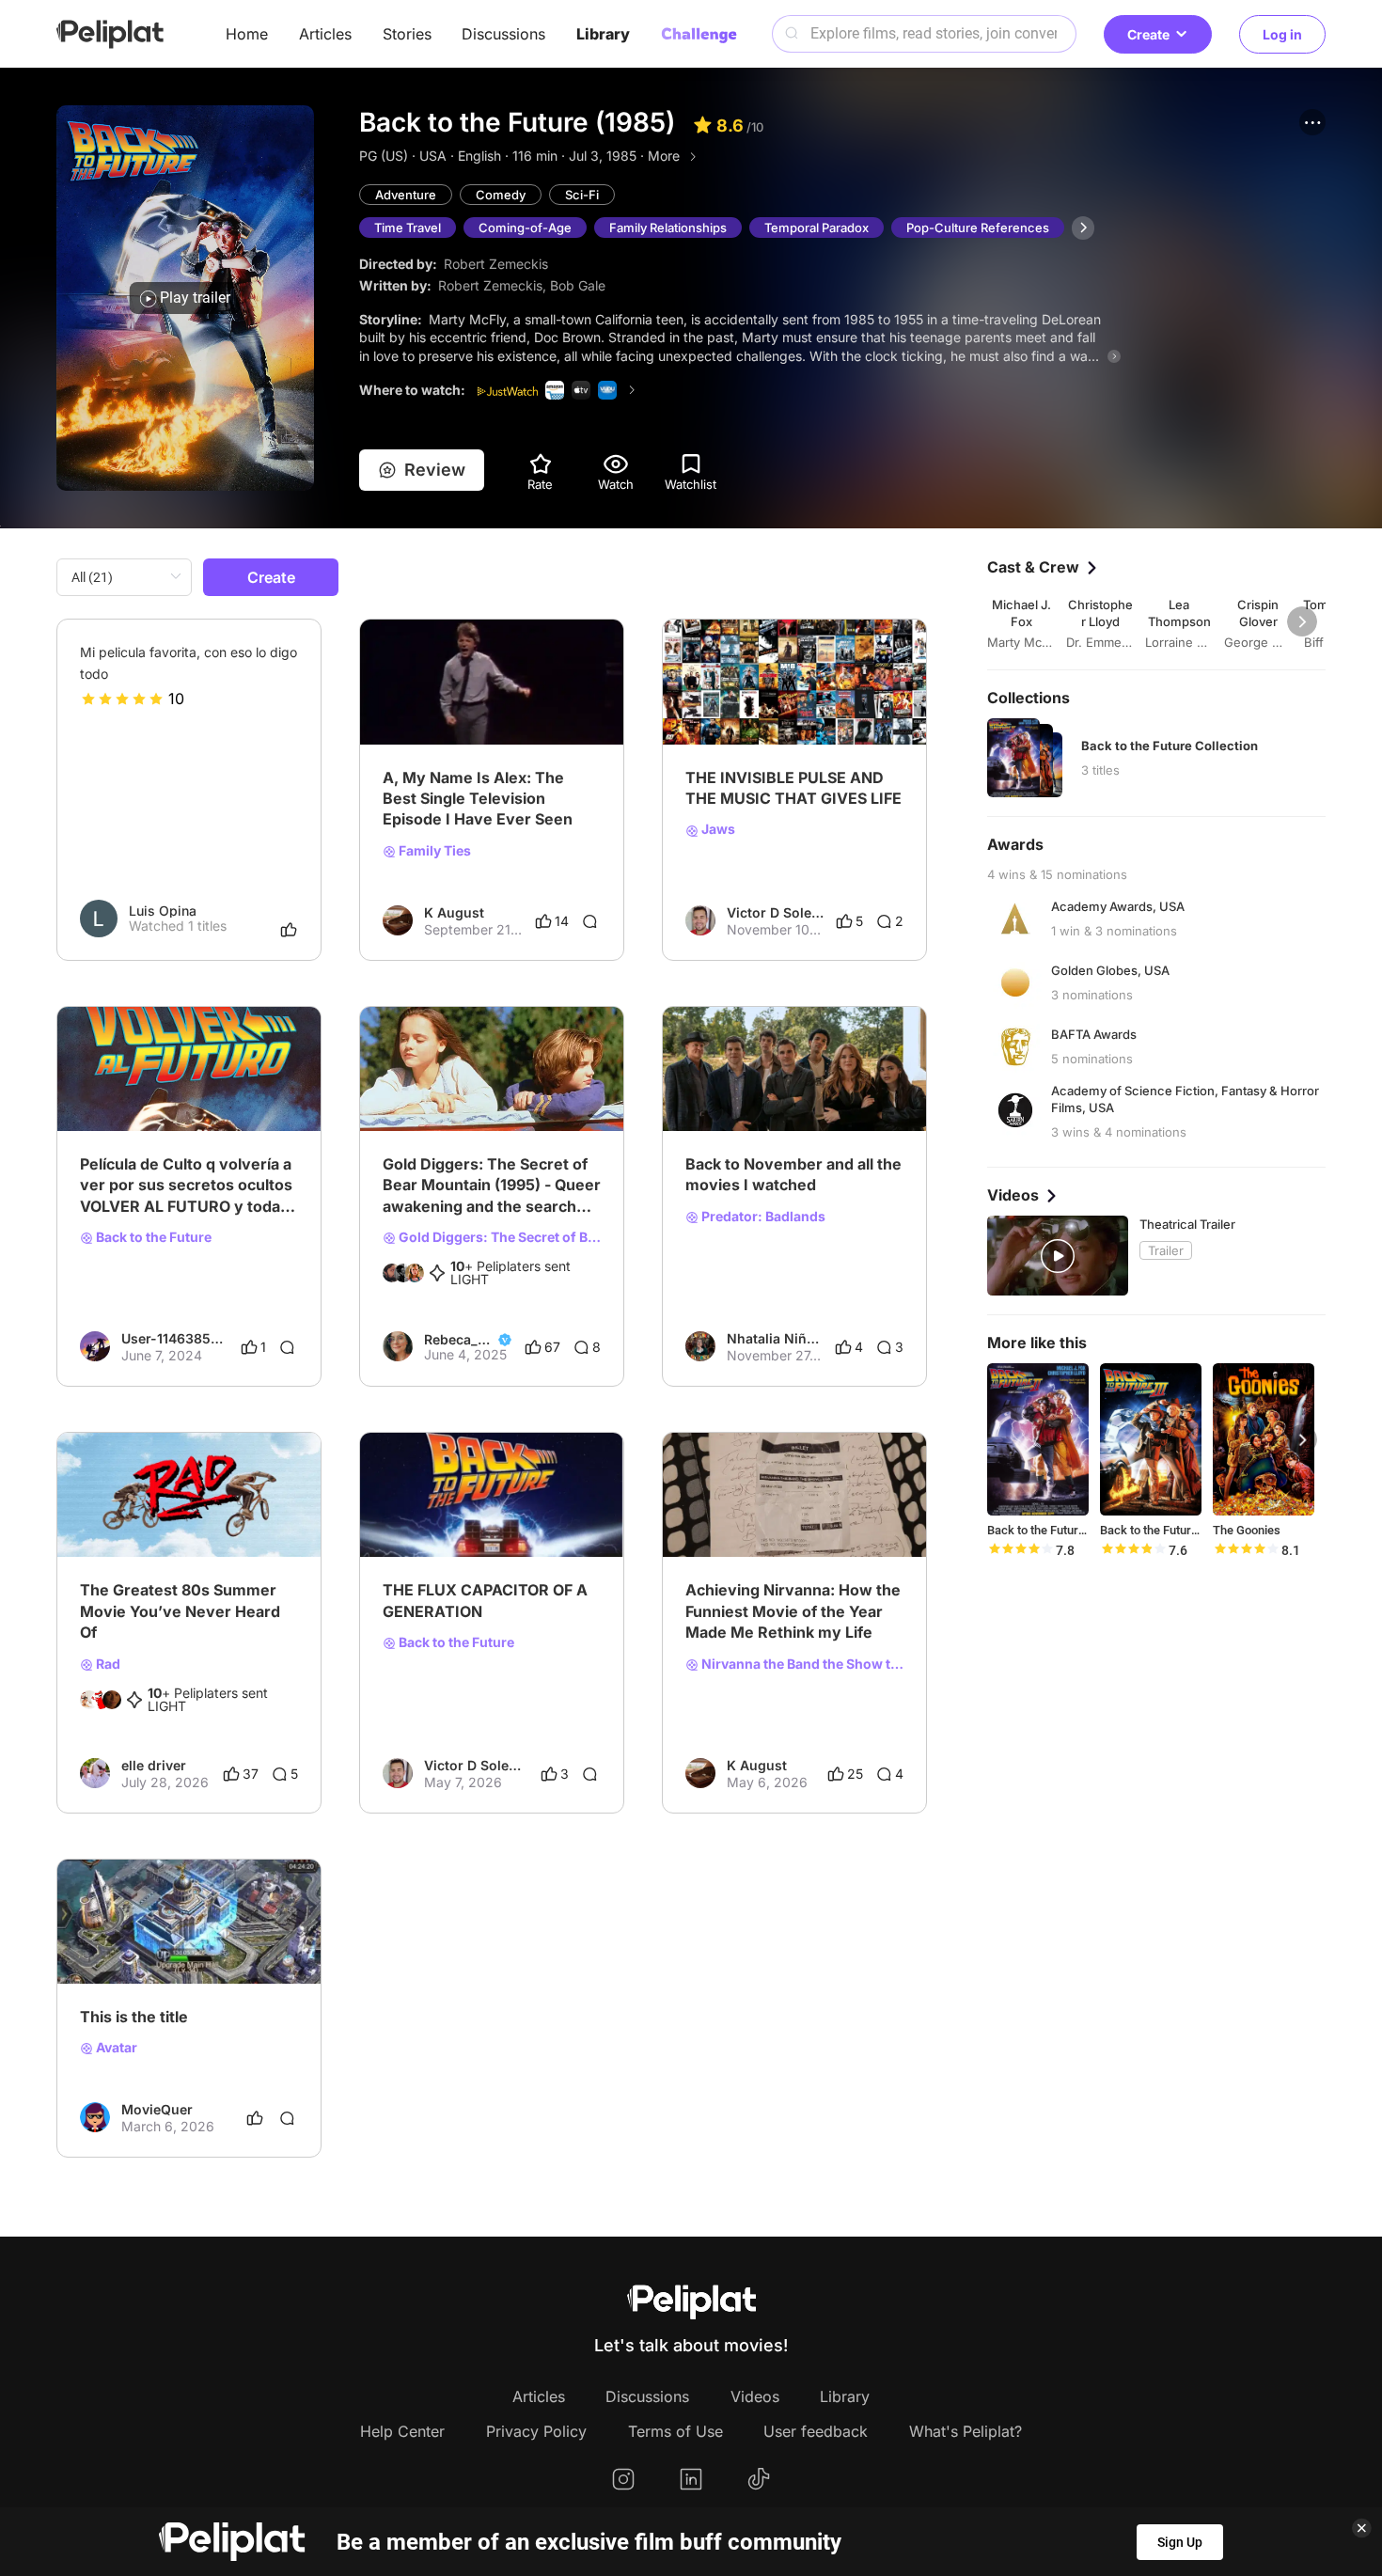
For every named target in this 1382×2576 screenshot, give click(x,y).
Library (603, 34)
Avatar (115, 2048)
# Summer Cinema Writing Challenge (189, 1527)
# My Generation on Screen (467, 1527)
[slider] (122, 699)
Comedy (501, 195)
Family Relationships (668, 228)
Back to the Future (152, 1237)
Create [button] (1148, 34)
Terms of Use (675, 2431)
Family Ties (433, 851)
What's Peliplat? (966, 2431)
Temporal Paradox (817, 228)
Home (247, 34)
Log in (1282, 34)
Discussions (503, 34)
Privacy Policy (536, 2431)
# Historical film (127, 1101)
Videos (755, 2396)
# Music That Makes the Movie (781, 715)
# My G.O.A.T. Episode (452, 715)
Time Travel (408, 228)
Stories (407, 34)
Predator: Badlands (762, 1217)
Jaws (717, 829)
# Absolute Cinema (744, 1527)
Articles (325, 34)
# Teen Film (217, 1101)
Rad (107, 1664)
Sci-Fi (582, 195)
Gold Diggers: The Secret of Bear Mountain (498, 1237)
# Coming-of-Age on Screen (470, 1101)
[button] (1312, 122)
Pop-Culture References (978, 228)
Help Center (402, 2431)
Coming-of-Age (525, 228)
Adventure (406, 195)
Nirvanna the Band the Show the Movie (801, 1664)
